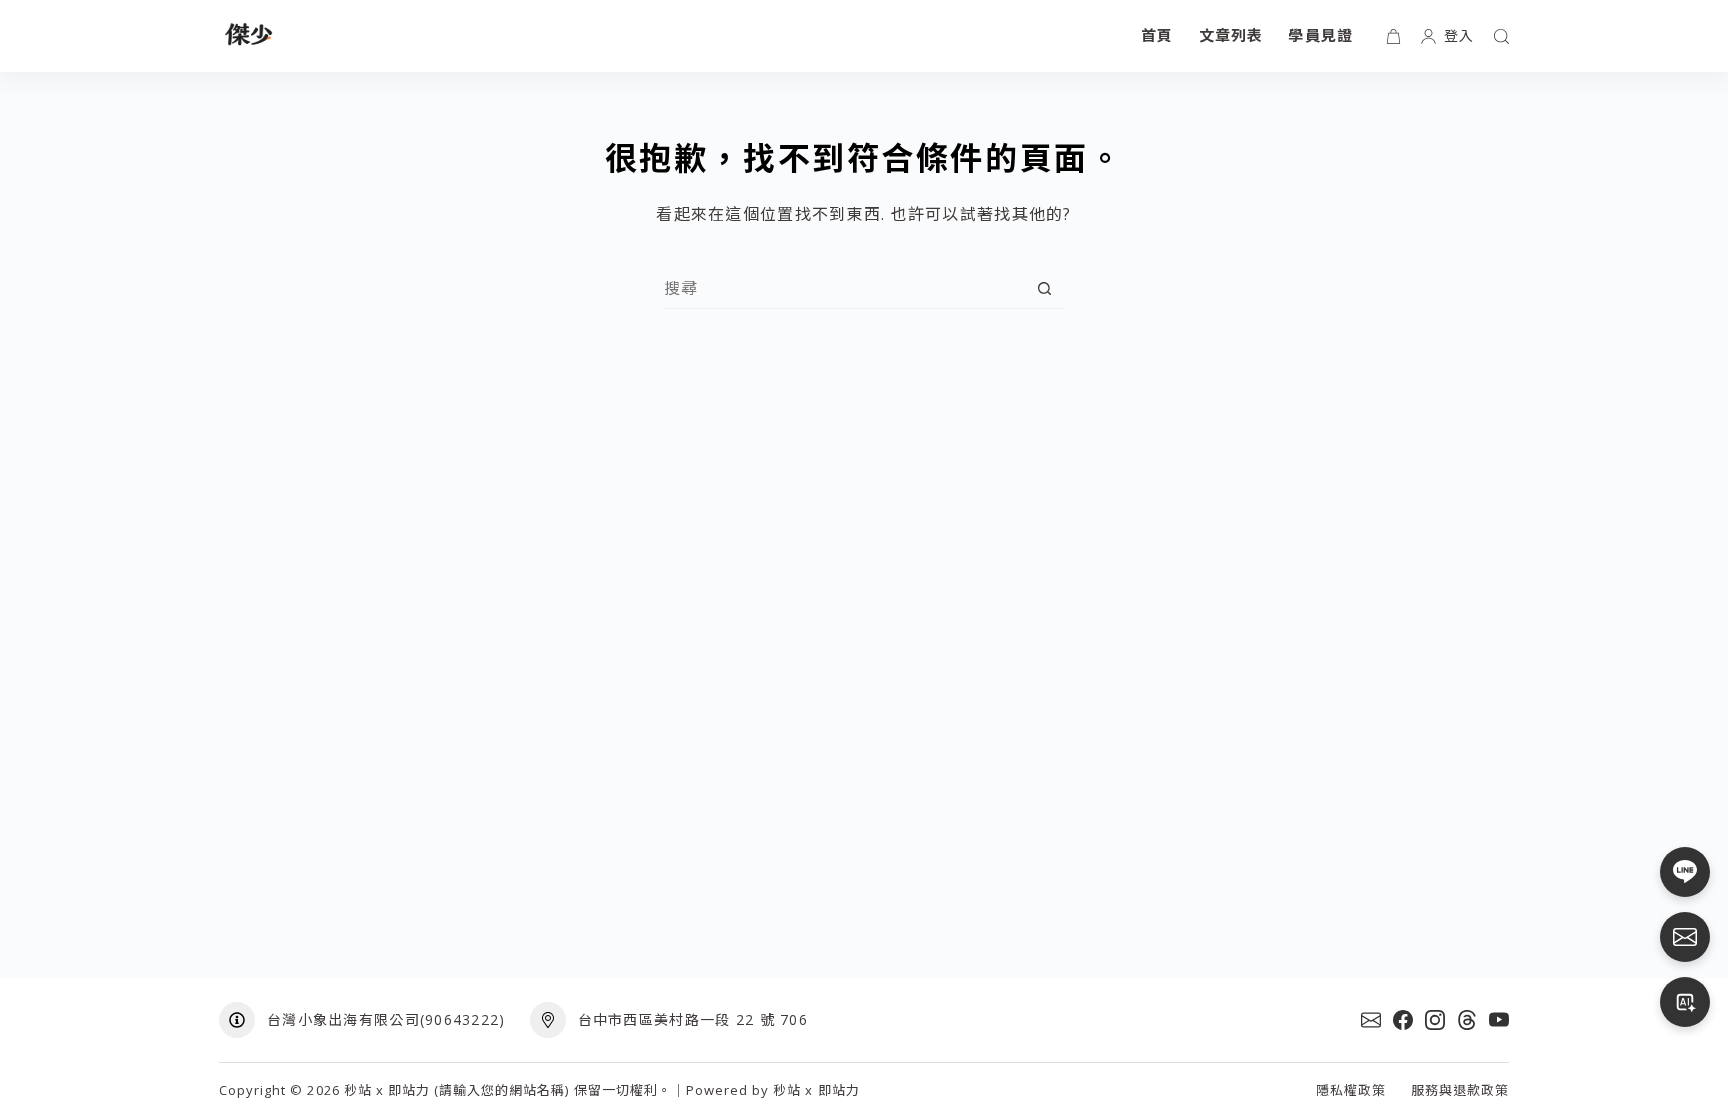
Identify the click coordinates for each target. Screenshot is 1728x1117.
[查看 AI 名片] (1685, 1002)
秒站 (787, 1090)
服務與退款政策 (1460, 1090)
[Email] (1371, 1020)
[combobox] (844, 288)
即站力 (839, 1090)
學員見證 (1320, 35)
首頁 (1157, 35)
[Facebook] (1403, 1020)
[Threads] (1467, 1020)
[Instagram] (1435, 1020)
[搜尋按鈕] (1044, 288)
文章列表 (1231, 35)
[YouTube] (1499, 1020)
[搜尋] (1501, 36)
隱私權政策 (1351, 1090)
